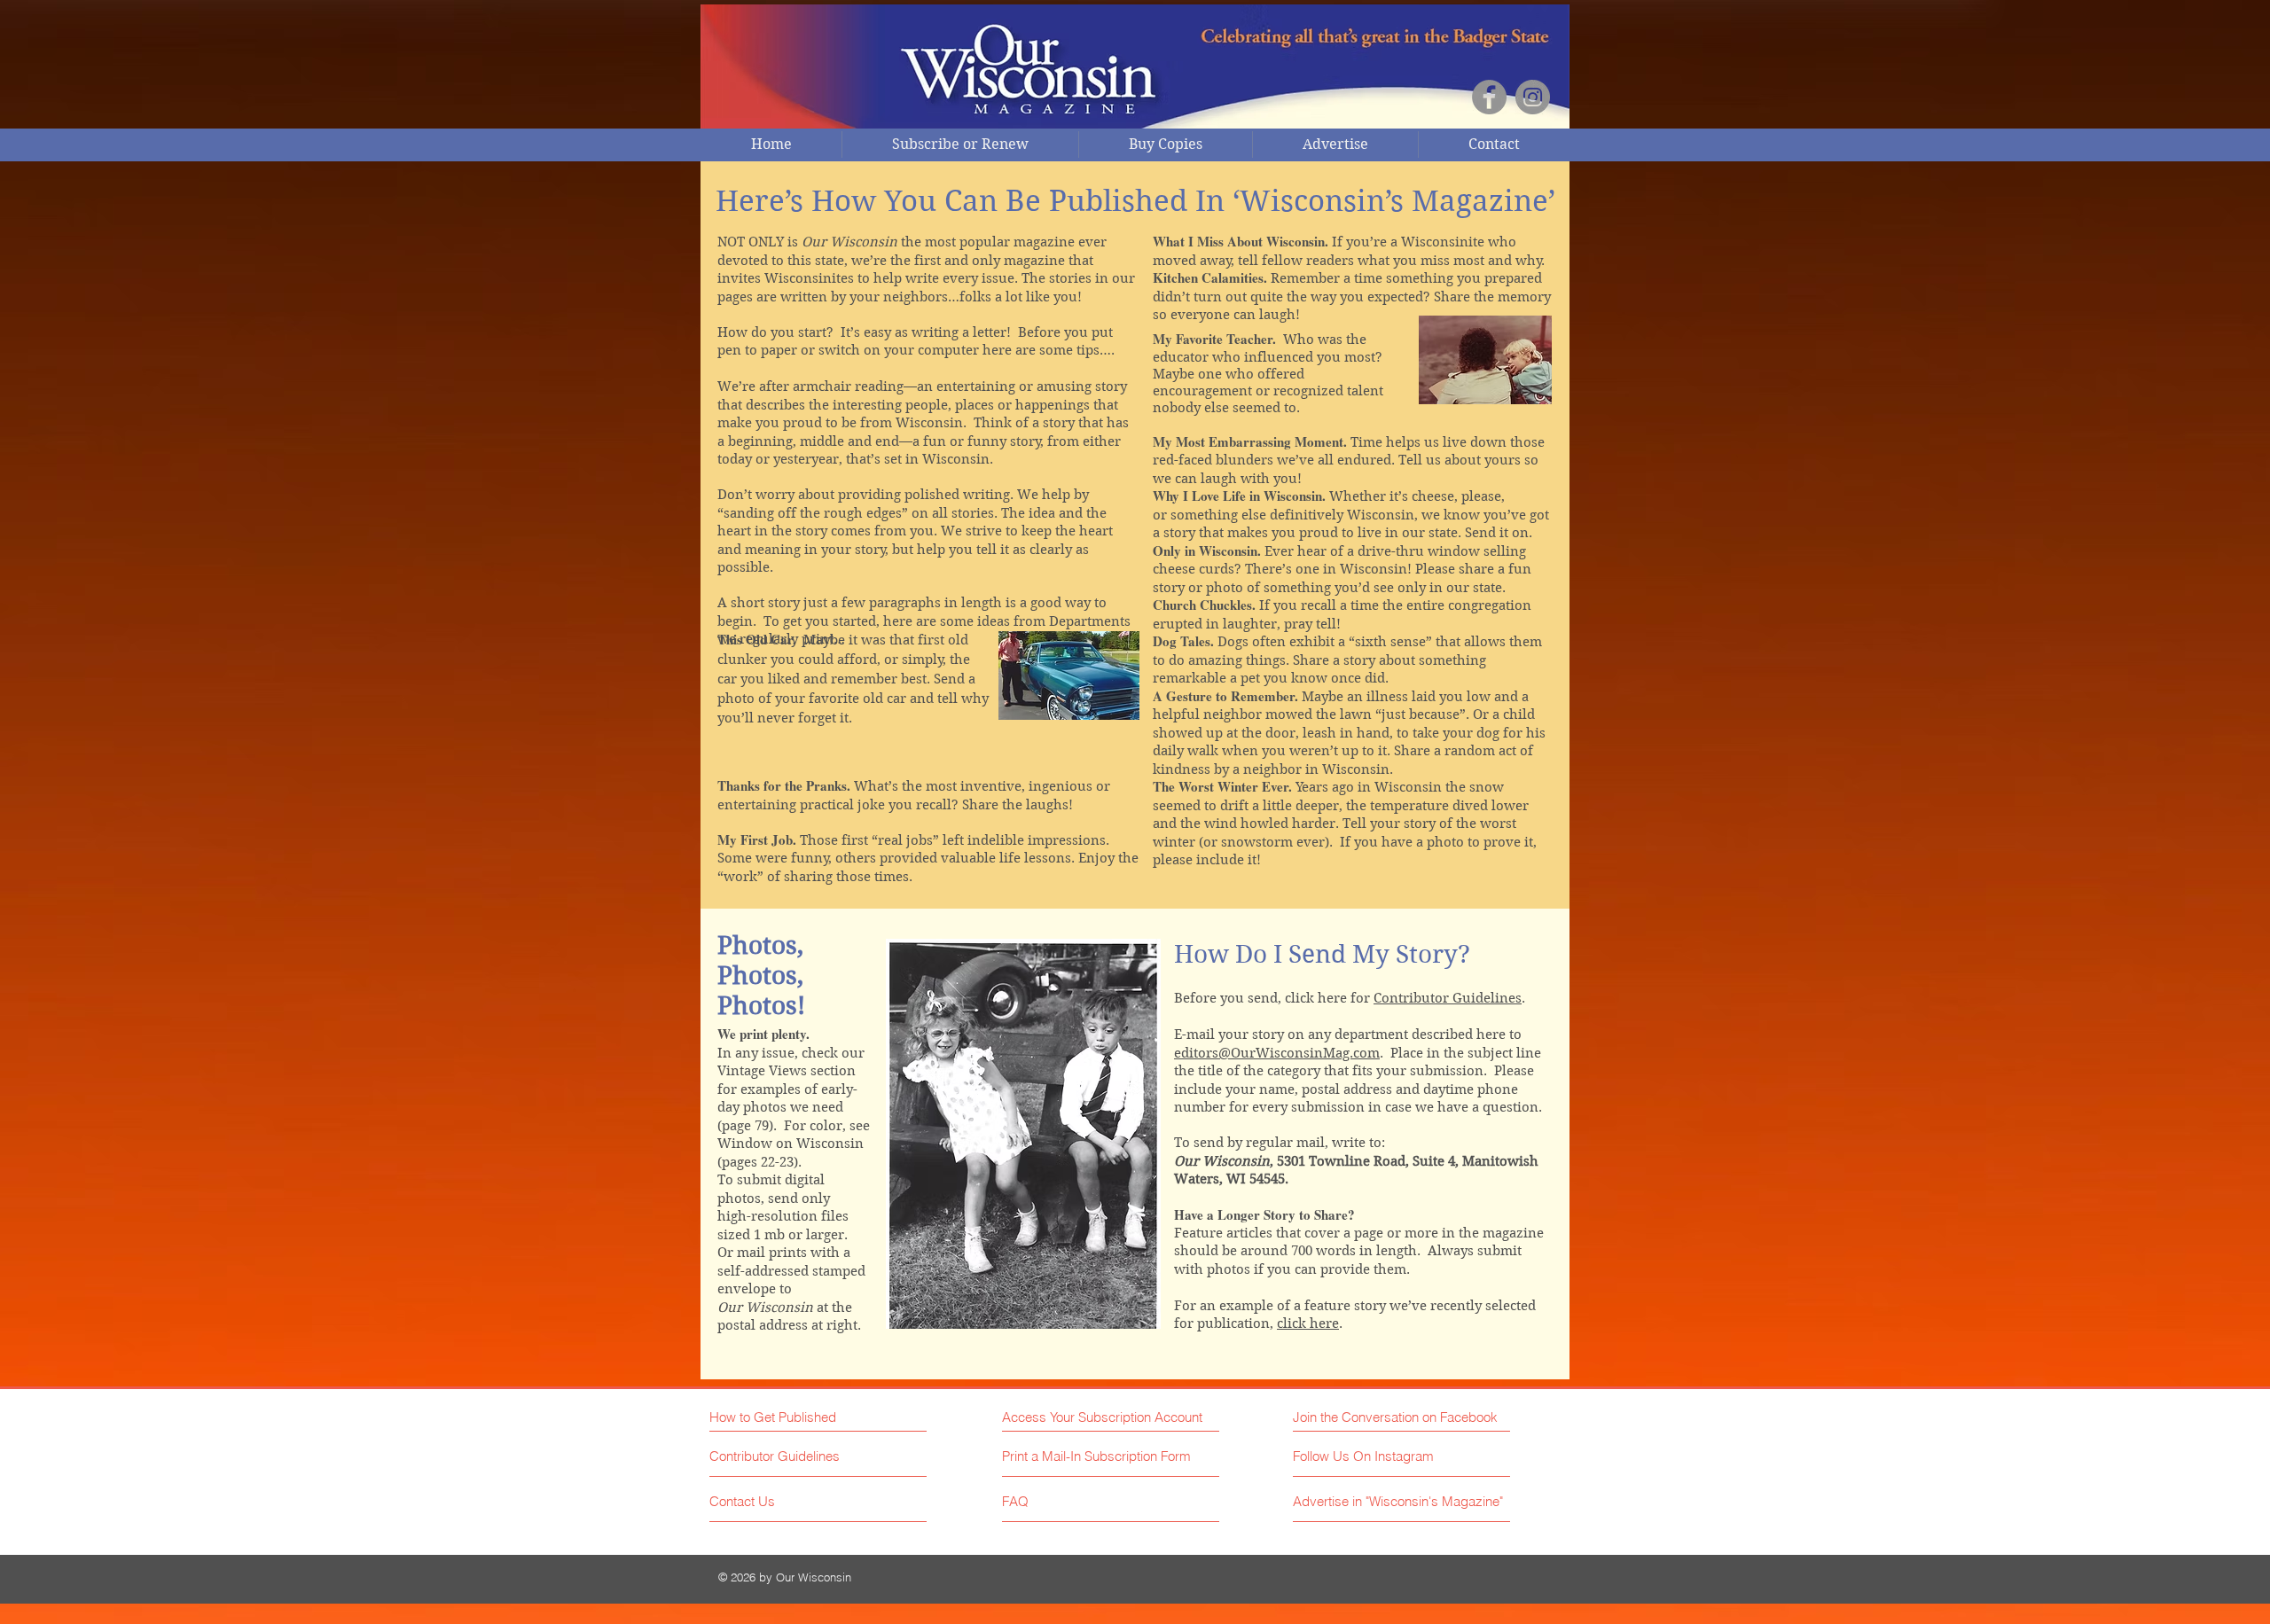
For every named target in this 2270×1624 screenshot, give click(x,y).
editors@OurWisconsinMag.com (1277, 1053)
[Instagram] (1533, 97)
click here (1308, 1323)
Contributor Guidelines (1448, 998)
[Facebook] (1489, 97)
